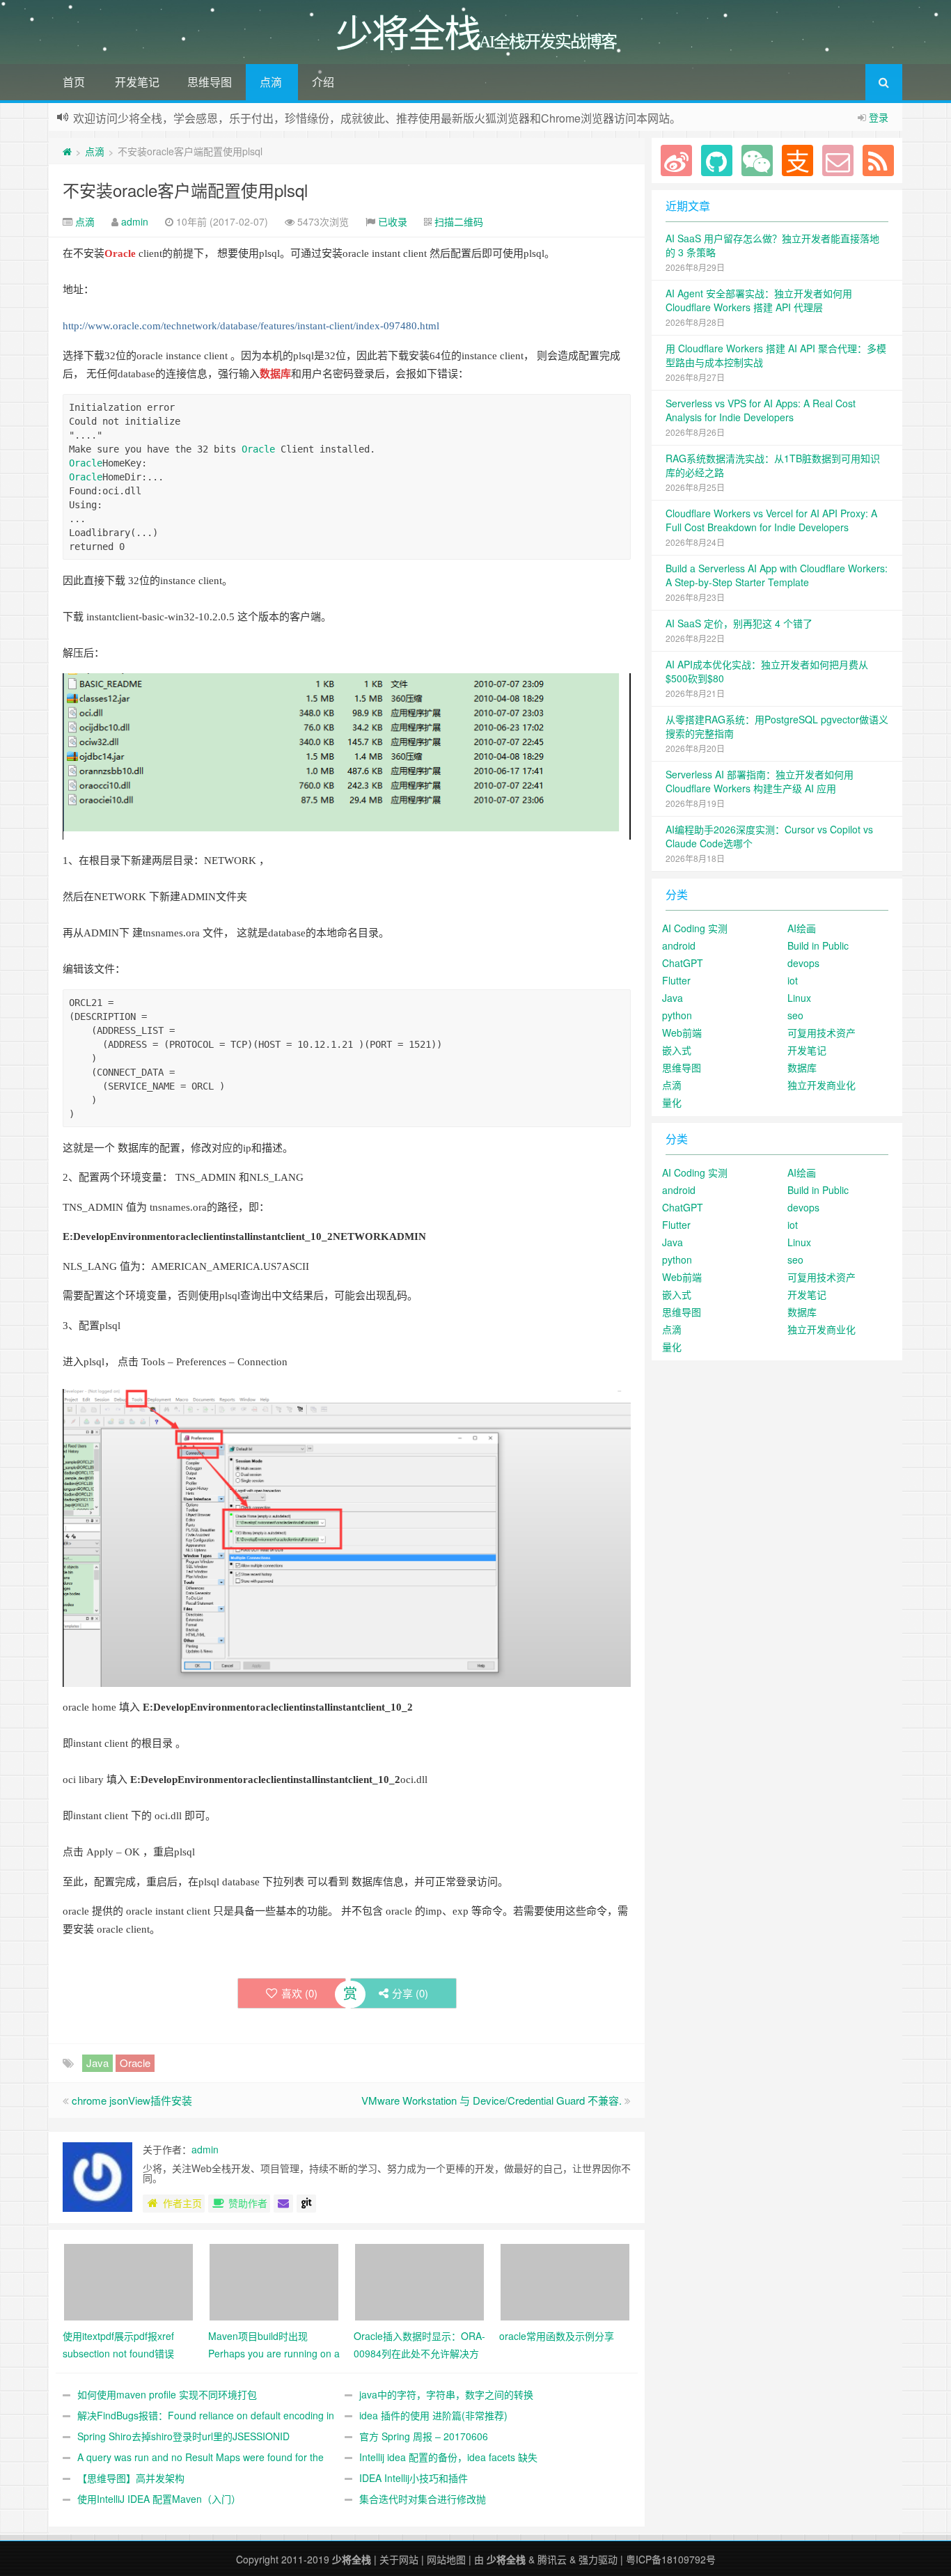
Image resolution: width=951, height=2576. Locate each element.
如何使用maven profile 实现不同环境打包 (167, 2394)
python (677, 1015)
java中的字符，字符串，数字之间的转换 (446, 2394)
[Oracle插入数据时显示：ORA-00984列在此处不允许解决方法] (419, 2280)
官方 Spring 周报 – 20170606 (424, 2436)
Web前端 (682, 1032)
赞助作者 (248, 2203)
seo (795, 1015)
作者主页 (182, 2203)
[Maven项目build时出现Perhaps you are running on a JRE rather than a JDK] (274, 2280)
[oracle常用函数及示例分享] (565, 2280)
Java (97, 2063)
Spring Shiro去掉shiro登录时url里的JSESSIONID (183, 2436)
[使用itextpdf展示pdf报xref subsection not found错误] (128, 2280)
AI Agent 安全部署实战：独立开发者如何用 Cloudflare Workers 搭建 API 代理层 (759, 300)
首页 (74, 82)
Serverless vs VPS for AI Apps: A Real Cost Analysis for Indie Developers (761, 410)
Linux (799, 998)
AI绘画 (802, 928)
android (679, 945)
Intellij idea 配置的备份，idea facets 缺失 (448, 2457)
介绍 (323, 82)
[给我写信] (283, 2204)
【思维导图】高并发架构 (131, 2478)
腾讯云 (552, 2559)
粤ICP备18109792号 (671, 2559)
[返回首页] (67, 151)
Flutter (676, 980)
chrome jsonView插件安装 (132, 2100)
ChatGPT (683, 963)
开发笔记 (137, 82)
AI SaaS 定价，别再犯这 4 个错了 (739, 623)
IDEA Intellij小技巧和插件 (414, 2478)
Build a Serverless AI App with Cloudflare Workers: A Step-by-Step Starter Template (777, 575)
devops (803, 963)
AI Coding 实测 (695, 928)
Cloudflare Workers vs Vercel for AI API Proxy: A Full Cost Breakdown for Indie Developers (771, 520)
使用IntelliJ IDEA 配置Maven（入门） (159, 2499)
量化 (672, 1102)
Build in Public (818, 945)
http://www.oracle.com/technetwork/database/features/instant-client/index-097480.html (251, 326)
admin (135, 221)
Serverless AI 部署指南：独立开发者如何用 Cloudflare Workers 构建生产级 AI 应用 (760, 781)
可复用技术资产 (822, 1032)
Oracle (120, 253)
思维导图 (210, 82)
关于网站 (399, 2559)
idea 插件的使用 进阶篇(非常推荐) (433, 2415)
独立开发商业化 (822, 1085)
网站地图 (446, 2559)
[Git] (306, 2204)
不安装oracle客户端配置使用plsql (185, 190)
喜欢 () (299, 1993)
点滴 (271, 82)
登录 (879, 117)
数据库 (275, 374)
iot (793, 980)
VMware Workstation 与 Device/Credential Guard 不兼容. (492, 2100)
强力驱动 (598, 2559)
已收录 (393, 221)
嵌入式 (677, 1050)
